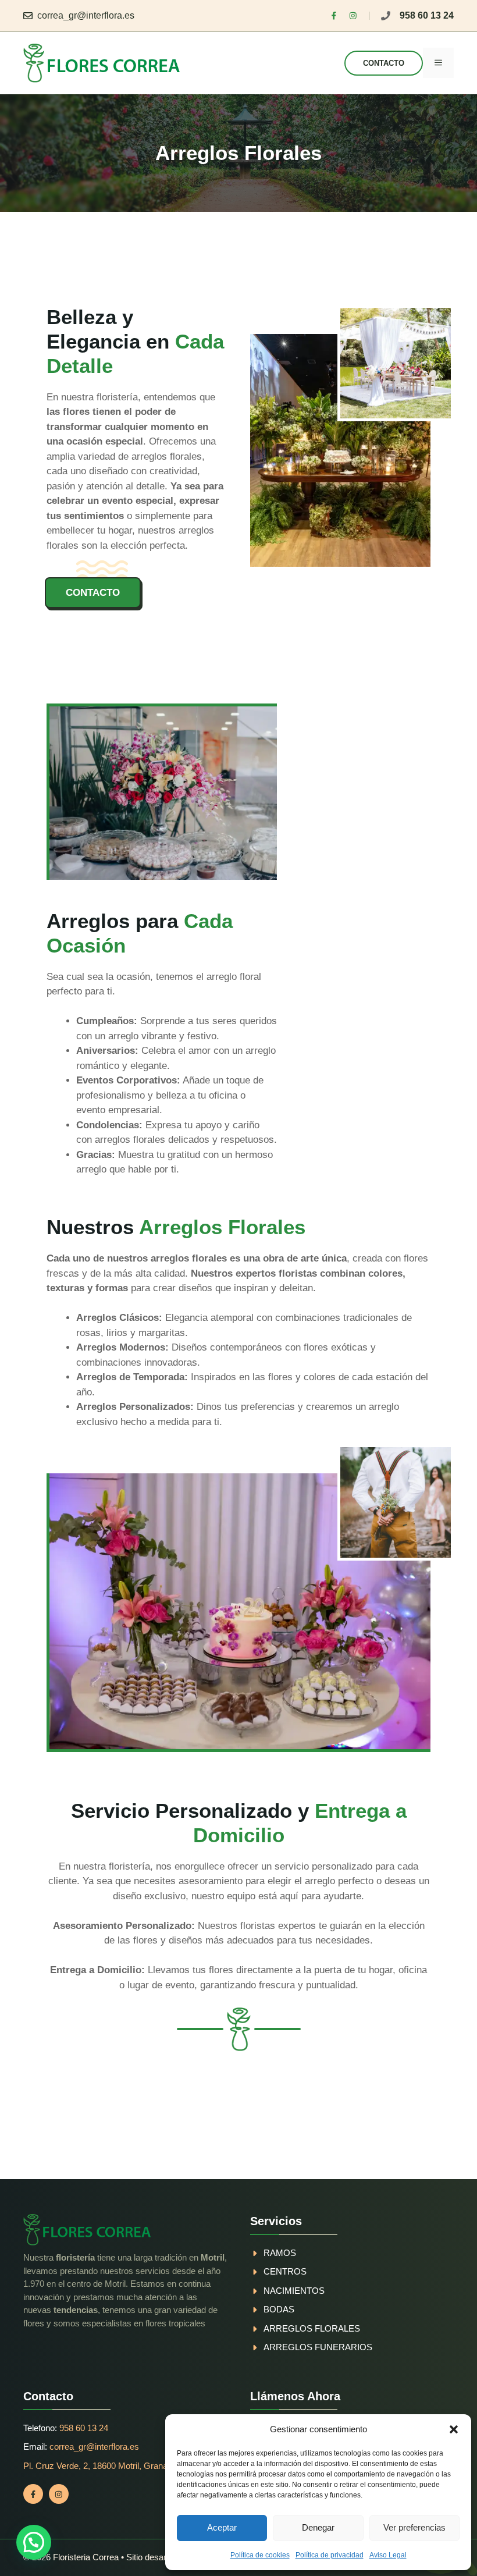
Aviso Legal (388, 2555)
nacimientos (294, 2291)
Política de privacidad (330, 2555)
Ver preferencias (414, 2527)
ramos (280, 2253)
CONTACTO (384, 63)
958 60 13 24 (427, 15)
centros (285, 2271)
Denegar (318, 2527)
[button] (454, 2429)
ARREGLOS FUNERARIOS (318, 2347)
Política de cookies (260, 2555)
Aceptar (222, 2527)
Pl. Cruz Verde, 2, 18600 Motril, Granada (100, 2466)
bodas (279, 2309)
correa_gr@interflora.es (86, 15)
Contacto (93, 593)
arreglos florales (312, 2328)
